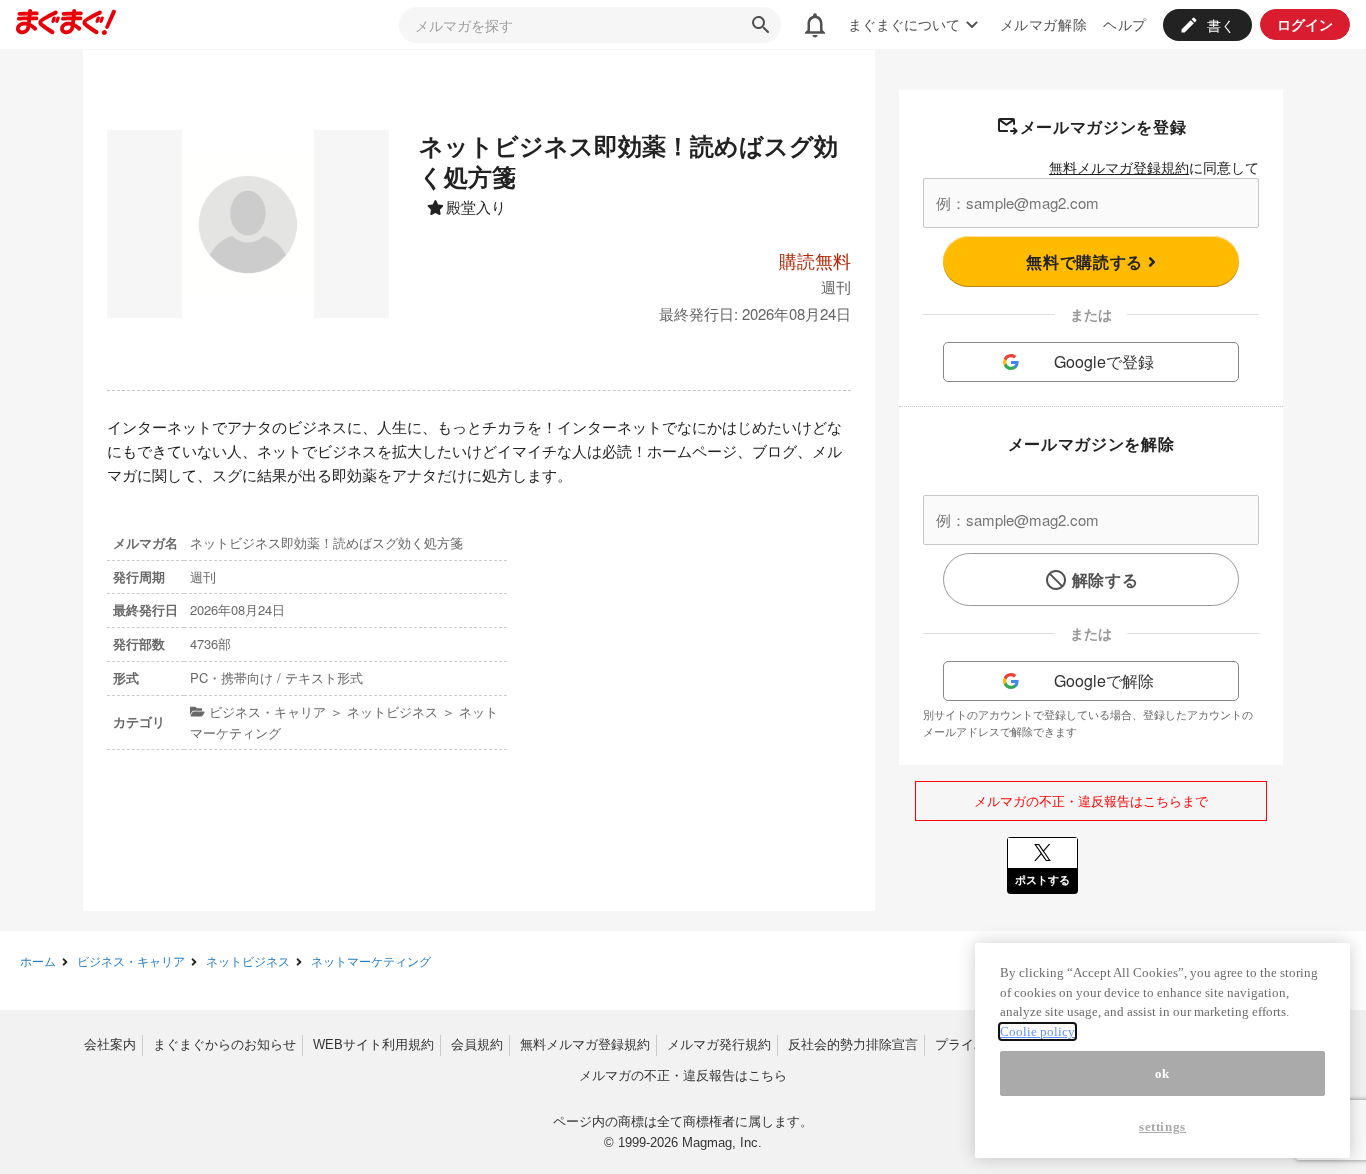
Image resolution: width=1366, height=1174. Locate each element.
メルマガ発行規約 (719, 1044)
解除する (1105, 579)
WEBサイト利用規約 (373, 1044)
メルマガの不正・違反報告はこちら (683, 1075)
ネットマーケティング (371, 960)
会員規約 (477, 1044)
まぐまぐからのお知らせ (224, 1044)
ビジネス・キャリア (131, 960)
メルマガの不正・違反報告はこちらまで (1091, 800)
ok (1162, 1073)
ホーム (38, 960)
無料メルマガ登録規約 (1119, 167)
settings (1162, 1126)
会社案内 (110, 1044)
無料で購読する (1086, 261)
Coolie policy (1037, 1031)
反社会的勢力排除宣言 (853, 1044)
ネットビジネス (248, 960)
